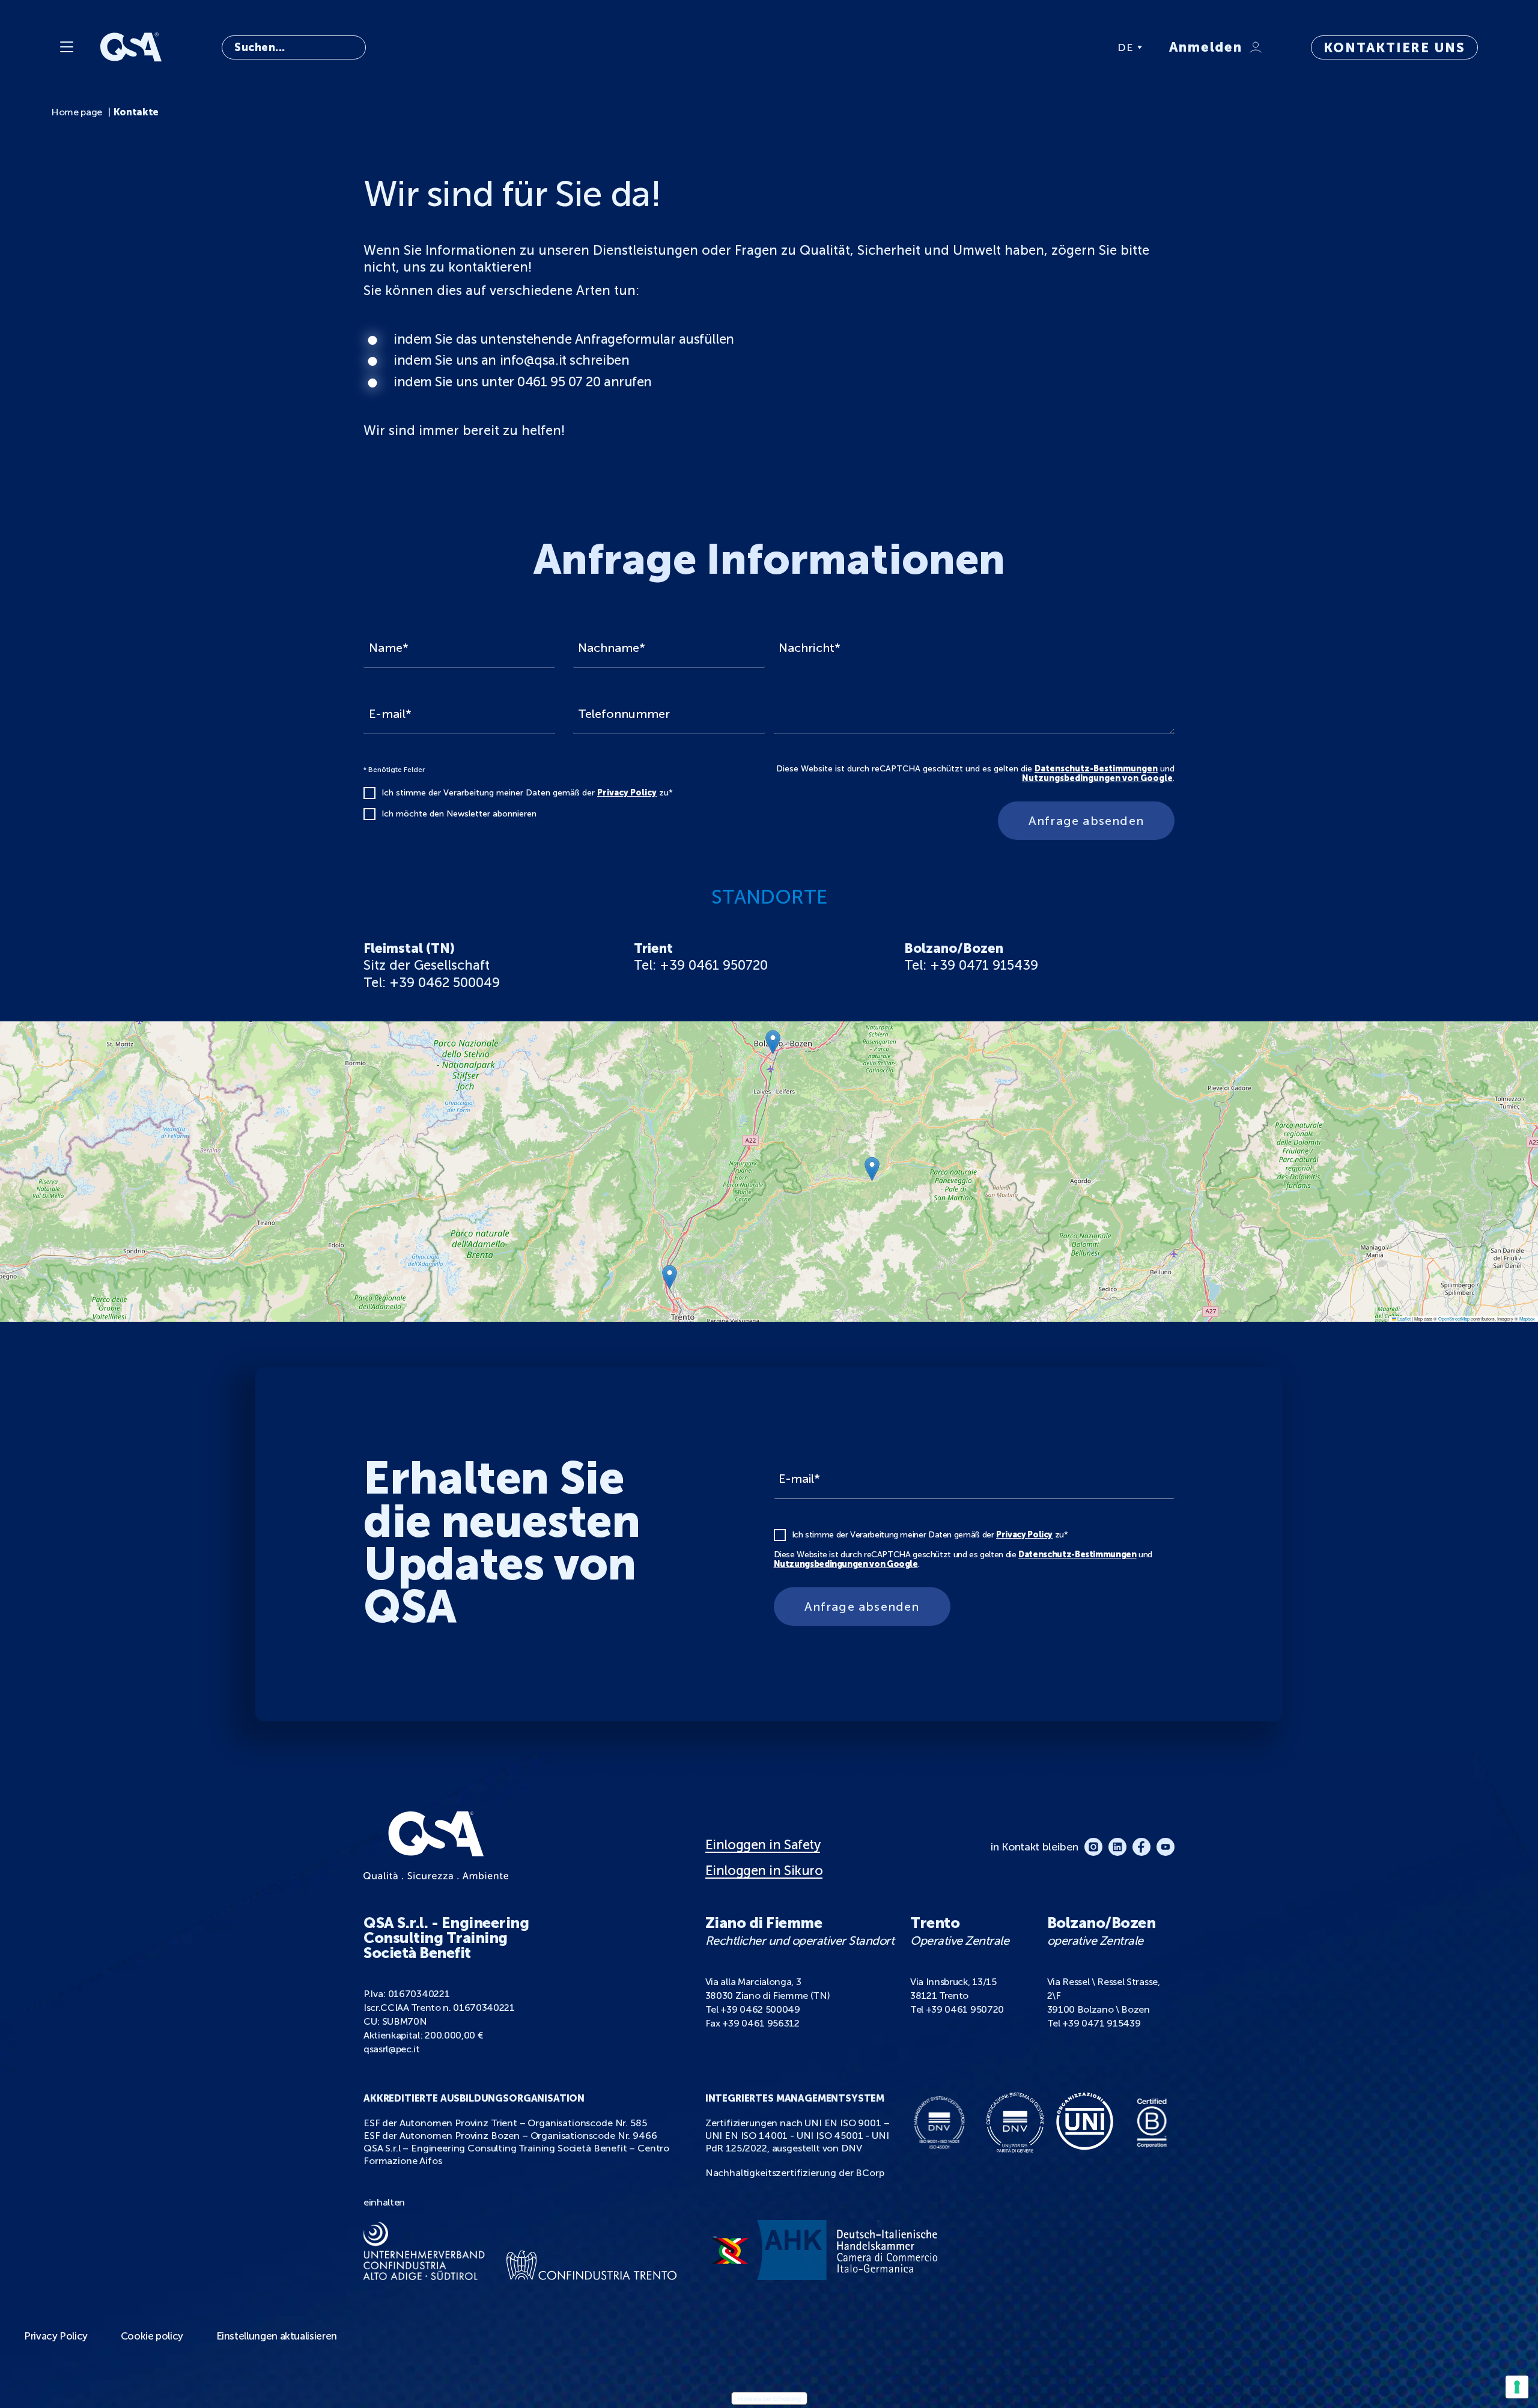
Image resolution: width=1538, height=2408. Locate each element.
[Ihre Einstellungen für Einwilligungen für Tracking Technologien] (1517, 2387)
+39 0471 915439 (1101, 2023)
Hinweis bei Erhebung (769, 2398)
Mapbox (1527, 1318)
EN (1126, 79)
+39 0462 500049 (760, 2009)
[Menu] (67, 47)
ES (1125, 108)
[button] (872, 1169)
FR (1125, 94)
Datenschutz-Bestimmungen (1096, 769)
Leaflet (1403, 1318)
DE (1126, 47)
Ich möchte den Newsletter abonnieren (459, 814)
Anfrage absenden (1086, 821)
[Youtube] (1166, 1847)
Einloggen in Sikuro (764, 1871)
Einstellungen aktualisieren (277, 2336)
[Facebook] (1141, 1847)
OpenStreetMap (1454, 1318)
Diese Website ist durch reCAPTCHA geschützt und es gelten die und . (975, 774)
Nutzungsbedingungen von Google (1097, 778)
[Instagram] (1093, 1847)
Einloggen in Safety (763, 1845)
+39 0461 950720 (965, 2009)
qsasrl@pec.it (392, 2049)
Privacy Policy (627, 793)
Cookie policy (152, 2336)
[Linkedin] (1117, 1847)
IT (1124, 65)
